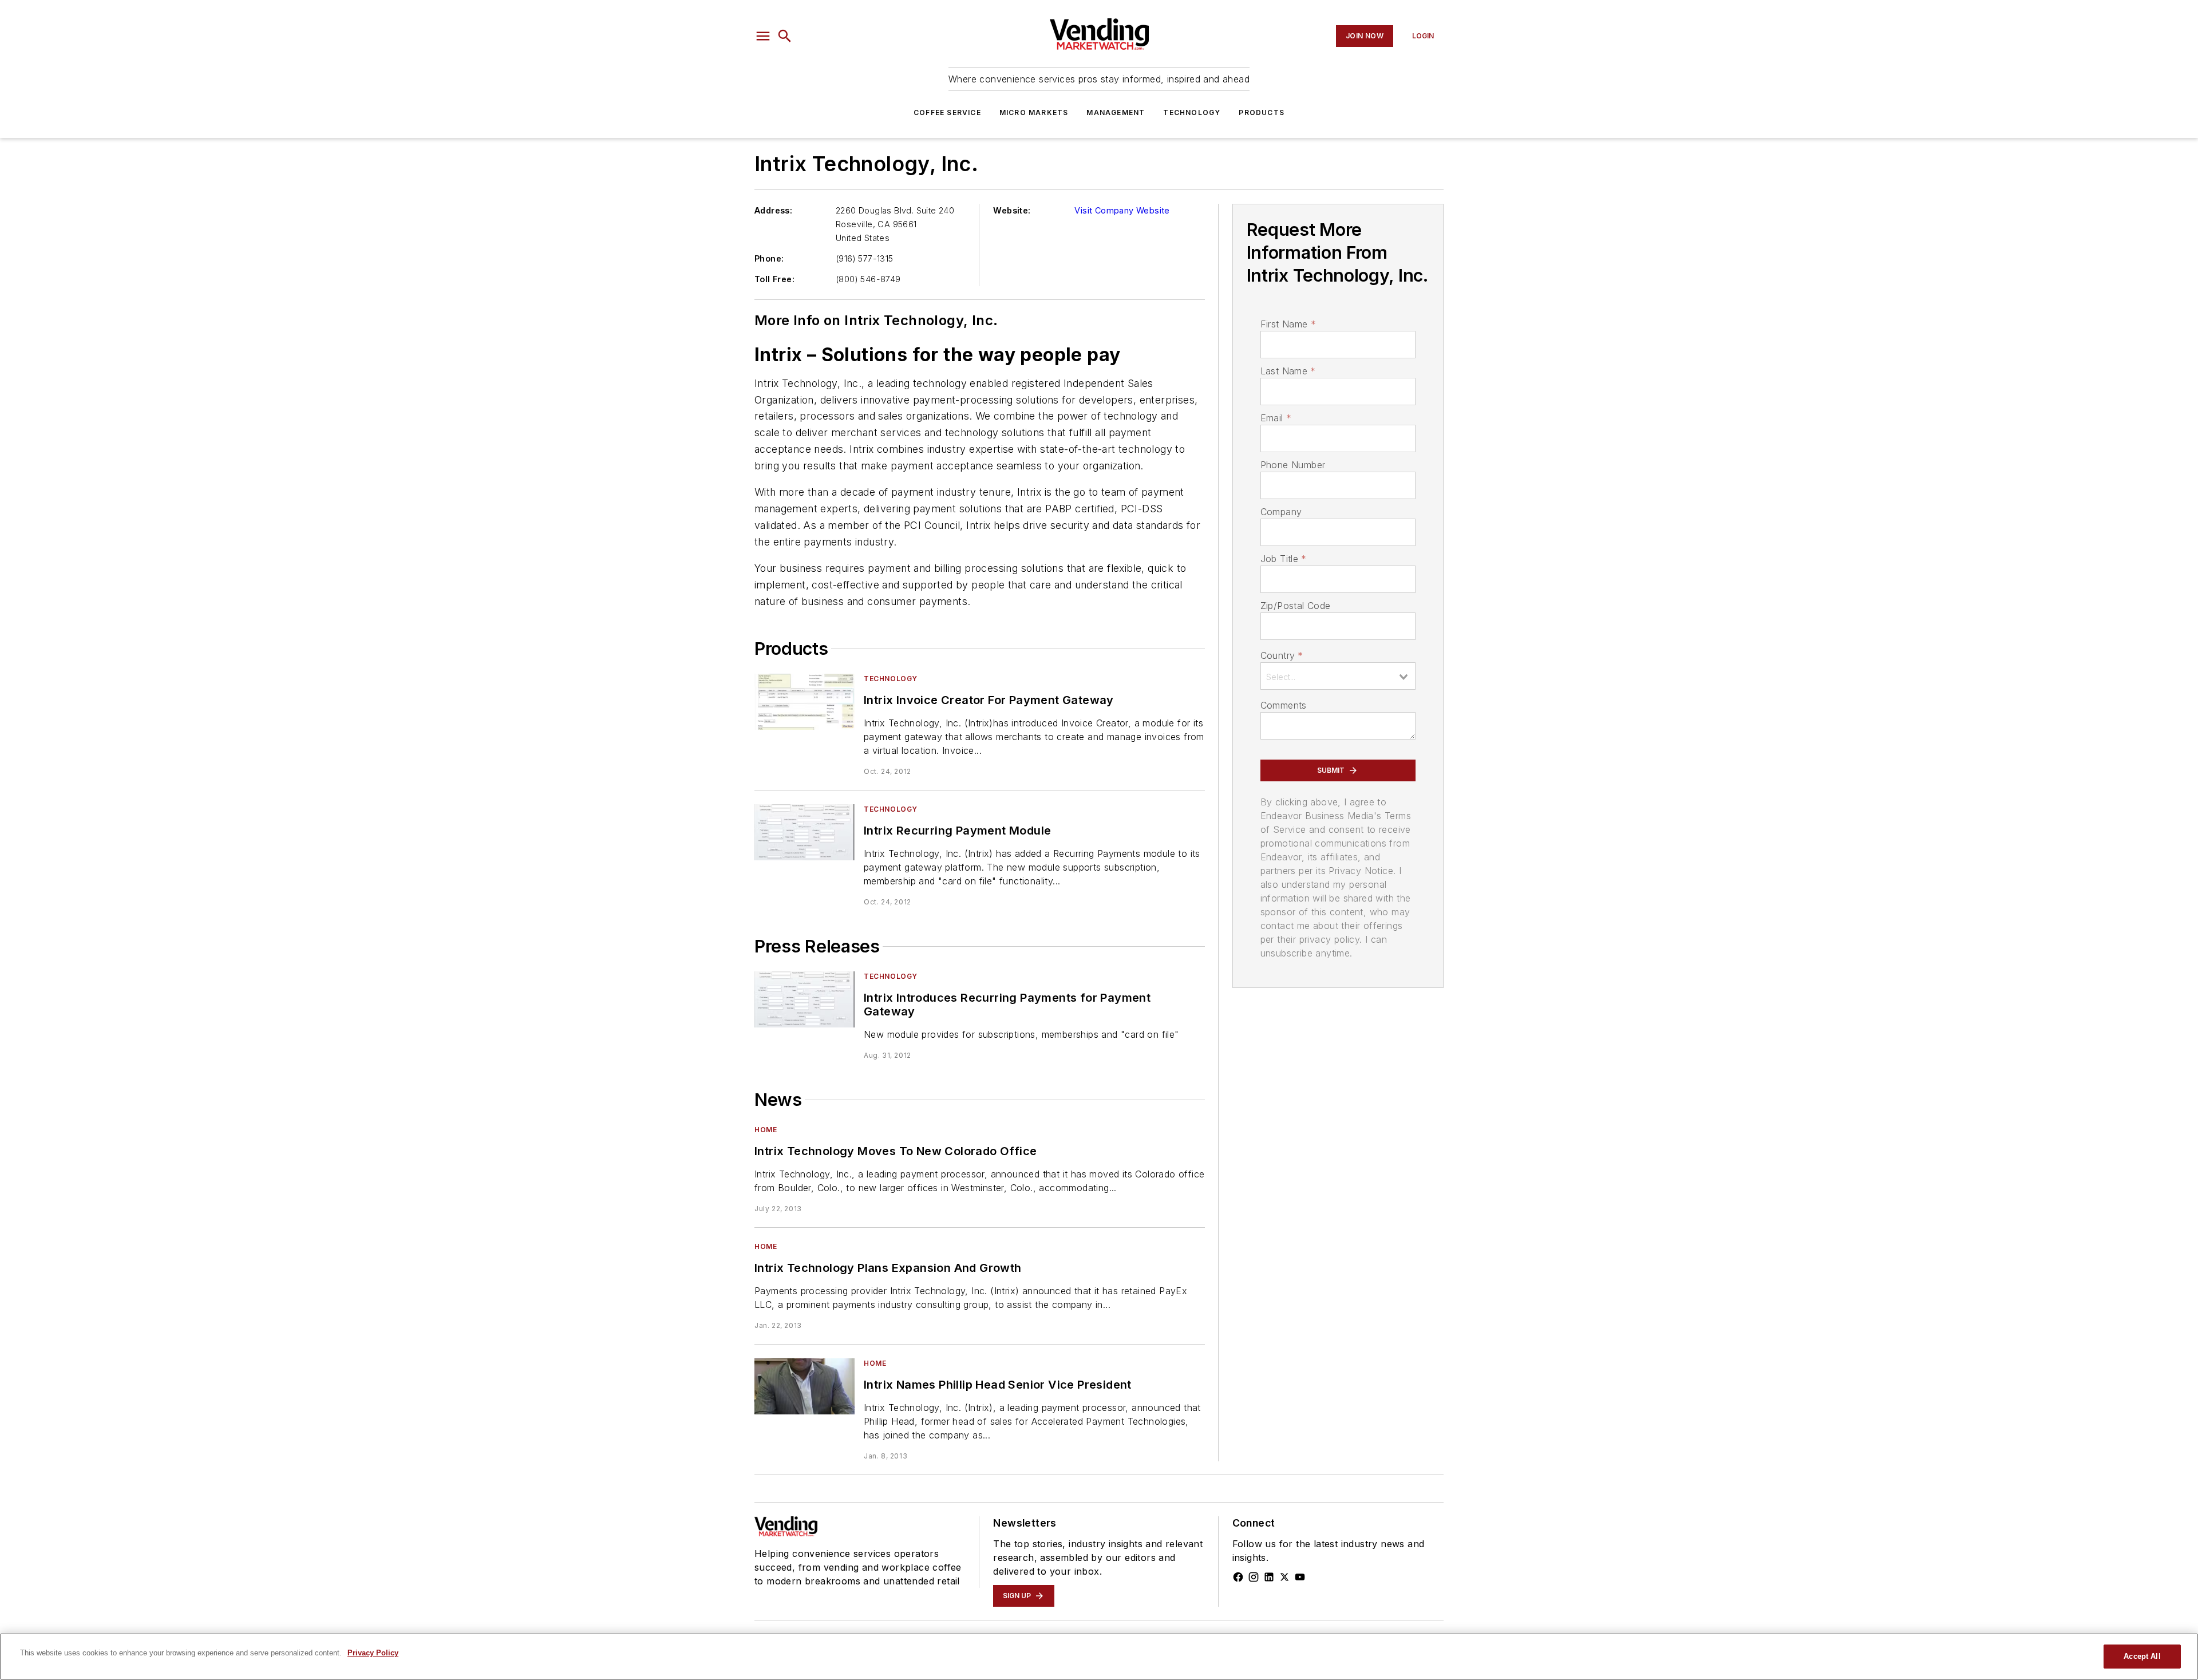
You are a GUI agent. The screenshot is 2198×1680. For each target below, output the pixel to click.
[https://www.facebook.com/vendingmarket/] (1238, 1577)
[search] (785, 36)
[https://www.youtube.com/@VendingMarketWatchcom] (1300, 1577)
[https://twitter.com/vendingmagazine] (1284, 1577)
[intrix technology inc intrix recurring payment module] (805, 832)
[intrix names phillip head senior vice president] (805, 1386)
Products (1262, 112)
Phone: (769, 258)
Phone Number (1293, 465)
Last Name (1288, 371)
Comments (1284, 705)
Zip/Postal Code (1296, 606)
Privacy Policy (373, 1653)
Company (1281, 512)
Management (1116, 112)
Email (1276, 418)
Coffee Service (947, 112)
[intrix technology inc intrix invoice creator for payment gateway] (805, 701)
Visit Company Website (1122, 210)
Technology (1192, 112)
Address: (773, 210)
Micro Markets (1034, 112)
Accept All (2142, 1656)
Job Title (1284, 559)
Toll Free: (774, 279)
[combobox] (1338, 676)
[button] (763, 36)
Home (766, 1130)
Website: (1012, 210)
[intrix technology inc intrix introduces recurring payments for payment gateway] (805, 999)
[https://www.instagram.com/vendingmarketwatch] (1254, 1577)
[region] (1099, 1657)
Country (1282, 655)
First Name (1288, 324)
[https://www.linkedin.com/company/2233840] (1269, 1577)
